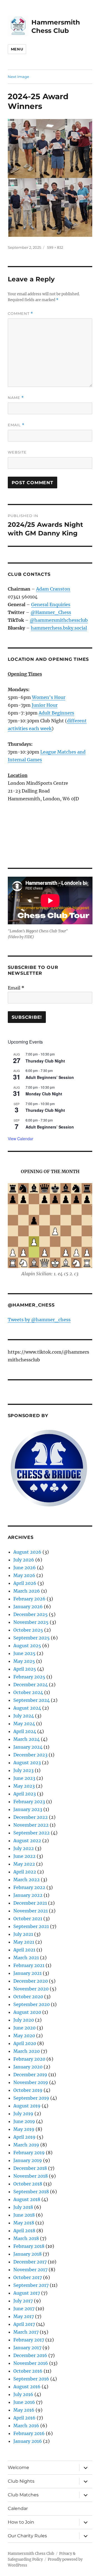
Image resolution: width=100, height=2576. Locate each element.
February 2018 (29, 2246)
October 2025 (28, 1630)
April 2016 (24, 2418)
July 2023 (23, 1770)
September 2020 (32, 2004)
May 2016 (24, 2410)
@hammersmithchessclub (59, 620)
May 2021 (24, 1942)
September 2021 (31, 1926)
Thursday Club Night (45, 1061)
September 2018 (31, 2192)
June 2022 (24, 1856)
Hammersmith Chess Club (31, 2554)
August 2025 (27, 1646)
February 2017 (29, 2340)
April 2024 (25, 1731)
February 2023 (29, 1802)
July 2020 (24, 2020)
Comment (20, 314)
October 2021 (28, 1919)
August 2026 (27, 1552)
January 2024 (28, 1747)
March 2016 (26, 2426)
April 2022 (25, 1872)
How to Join (21, 2522)
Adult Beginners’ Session (50, 1077)
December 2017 (30, 2262)
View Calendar (21, 1139)
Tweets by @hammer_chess (39, 1320)
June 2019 (24, 2121)
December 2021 (30, 1903)
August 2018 (27, 2199)
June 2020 (24, 2028)
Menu (17, 49)
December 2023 (30, 1755)
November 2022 (31, 1825)
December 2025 (31, 1614)
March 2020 (27, 2051)
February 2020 (29, 2059)
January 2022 (28, 1895)
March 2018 (26, 2238)
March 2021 (26, 1958)
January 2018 (27, 2254)
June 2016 (24, 2402)
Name (16, 398)
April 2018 (24, 2231)
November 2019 (31, 2082)
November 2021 (31, 1911)
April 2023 (25, 1794)
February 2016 (29, 2433)
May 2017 (24, 2316)
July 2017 (23, 2301)
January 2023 (28, 1809)
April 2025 (25, 1669)
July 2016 (23, 2394)
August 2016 (27, 2387)
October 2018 (28, 2184)
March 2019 (26, 2145)
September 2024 (32, 1700)
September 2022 (32, 1833)
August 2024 (27, 1708)
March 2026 (27, 1591)
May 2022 (24, 1864)
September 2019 (31, 2098)
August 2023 (27, 1763)
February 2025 (29, 1677)
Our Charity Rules (27, 2536)
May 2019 (24, 2129)
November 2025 (31, 1622)
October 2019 (28, 2090)
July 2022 (24, 1848)
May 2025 (24, 1661)
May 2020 (24, 2036)
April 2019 (24, 2137)
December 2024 (31, 1685)
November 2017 (30, 2270)
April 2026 (25, 1583)
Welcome (18, 2467)
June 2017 (24, 2309)
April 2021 (24, 1950)
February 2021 (29, 1965)
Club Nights (21, 2481)
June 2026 (25, 1568)
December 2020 (31, 1981)
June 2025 (24, 1653)
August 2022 (27, 1841)
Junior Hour (45, 705)
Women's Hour (49, 697)
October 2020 (28, 1997)
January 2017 (27, 2348)
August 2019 (27, 2106)
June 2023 (24, 1778)
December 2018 (30, 2168)
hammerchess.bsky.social (59, 628)
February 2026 (29, 1599)
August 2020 (27, 2012)
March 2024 (27, 1739)
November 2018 (31, 2176)
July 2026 (24, 1560)
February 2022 (29, 1887)
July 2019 (23, 2114)
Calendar (18, 2508)
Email (16, 425)
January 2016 (28, 2441)
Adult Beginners (56, 713)
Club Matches (23, 2495)
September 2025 (32, 1638)
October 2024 (28, 1692)
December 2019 (30, 2075)
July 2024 (24, 1716)
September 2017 (31, 2285)
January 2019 (28, 2160)
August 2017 (27, 2293)
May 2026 (24, 1575)
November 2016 (31, 2363)
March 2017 (26, 2332)
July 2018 (23, 2207)
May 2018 (24, 2223)
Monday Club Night (44, 1094)
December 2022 (31, 1817)
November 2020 (31, 1989)
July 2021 (23, 1934)
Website (17, 452)
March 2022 (27, 1880)
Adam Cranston (53, 589)
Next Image (18, 77)
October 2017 (28, 2277)
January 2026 (28, 1607)
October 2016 (28, 2371)
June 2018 (24, 2215)
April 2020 (25, 2043)
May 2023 (24, 1786)
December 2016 (30, 2355)
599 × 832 (55, 247)
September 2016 (31, 2379)
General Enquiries (51, 605)
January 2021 (27, 1973)
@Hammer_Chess (51, 612)
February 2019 (29, 2153)
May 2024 (24, 1724)
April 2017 (24, 2324)
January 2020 (28, 2067)
